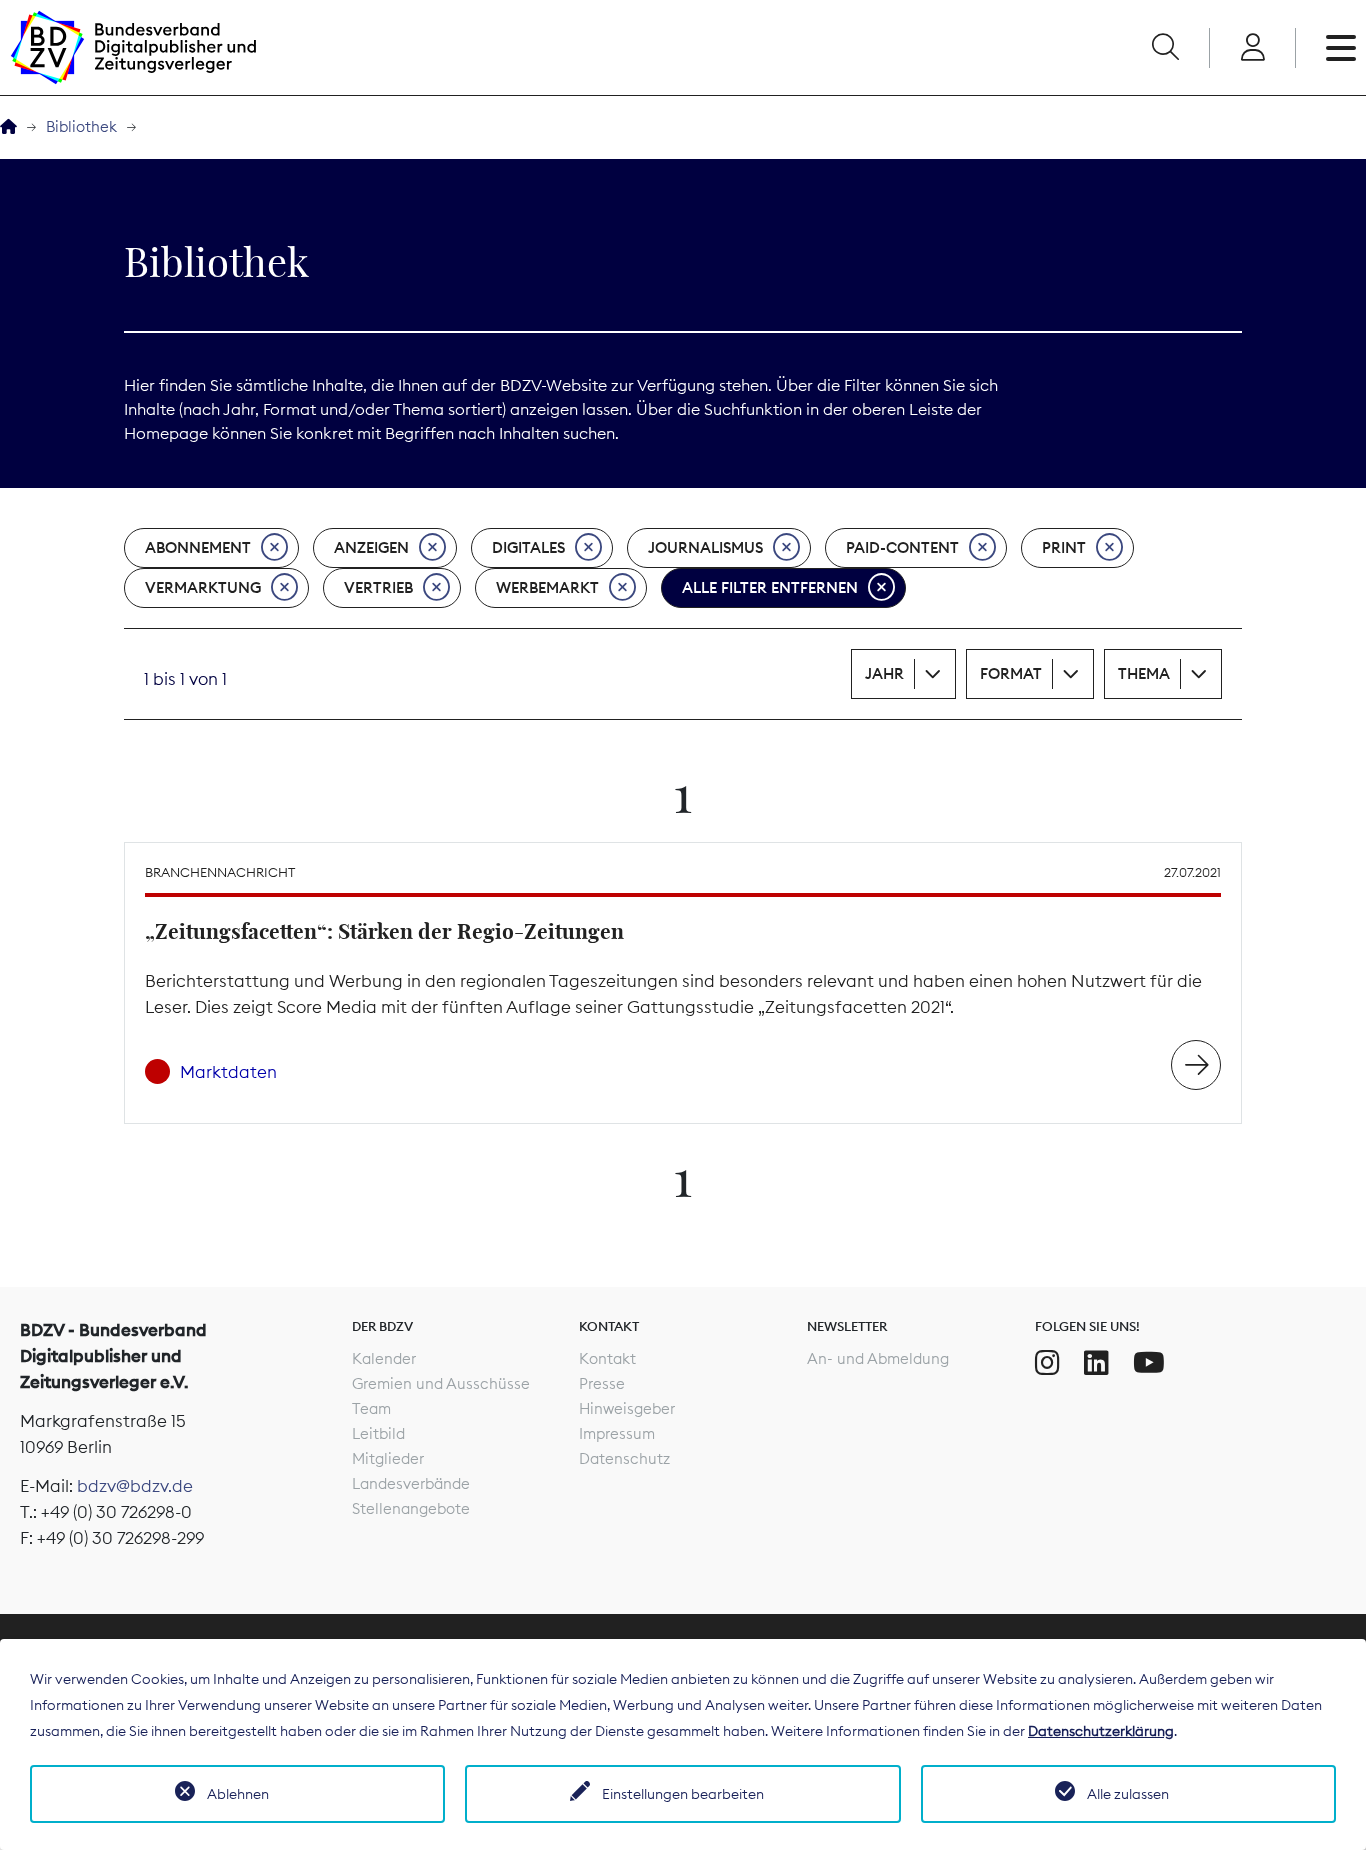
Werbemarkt (547, 587)
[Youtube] (1149, 1363)
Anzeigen (371, 547)
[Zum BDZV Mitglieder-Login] (1252, 48)
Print (1064, 547)
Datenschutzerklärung (1101, 1731)
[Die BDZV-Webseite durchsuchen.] (1165, 48)
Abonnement (198, 547)
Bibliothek (81, 126)
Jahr (884, 673)
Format (1011, 673)
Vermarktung (203, 587)
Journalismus (705, 547)
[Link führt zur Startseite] (133, 47)
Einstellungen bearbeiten (683, 1794)
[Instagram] (1047, 1363)
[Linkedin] (1096, 1363)
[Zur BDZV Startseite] (8, 127)
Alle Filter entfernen (770, 587)
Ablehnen (238, 1794)
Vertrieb (378, 587)
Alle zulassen (1128, 1794)
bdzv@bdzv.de (135, 1486)
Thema (1144, 673)
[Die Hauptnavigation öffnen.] (1341, 48)
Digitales (528, 547)
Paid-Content (902, 547)
